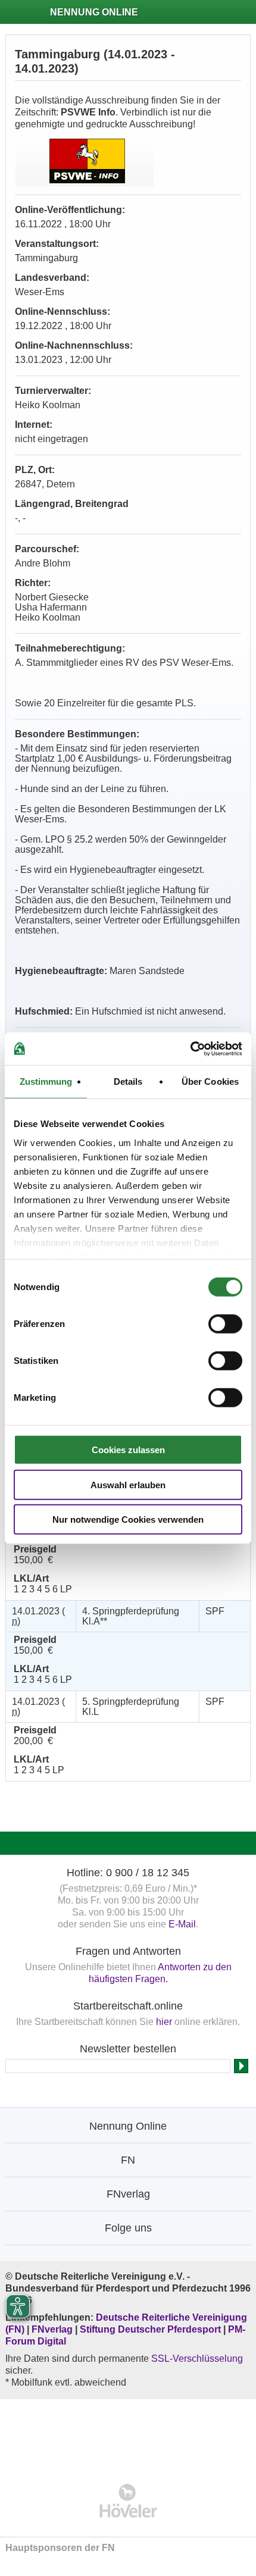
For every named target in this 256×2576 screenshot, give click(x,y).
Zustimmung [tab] (46, 1082)
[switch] (225, 1324)
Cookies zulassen (128, 1450)
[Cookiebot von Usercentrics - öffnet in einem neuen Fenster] (190, 1048)
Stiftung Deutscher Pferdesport (150, 2329)
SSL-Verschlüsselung (197, 2359)
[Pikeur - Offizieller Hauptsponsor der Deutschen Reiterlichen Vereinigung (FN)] (128, 2433)
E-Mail (182, 1924)
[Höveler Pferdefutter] (128, 2501)
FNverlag (53, 2329)
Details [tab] (128, 1082)
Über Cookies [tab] (210, 1082)
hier (164, 2022)
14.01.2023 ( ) (38, 1616)
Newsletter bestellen (128, 2049)
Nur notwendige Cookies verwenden (128, 1519)
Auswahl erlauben (128, 1484)
